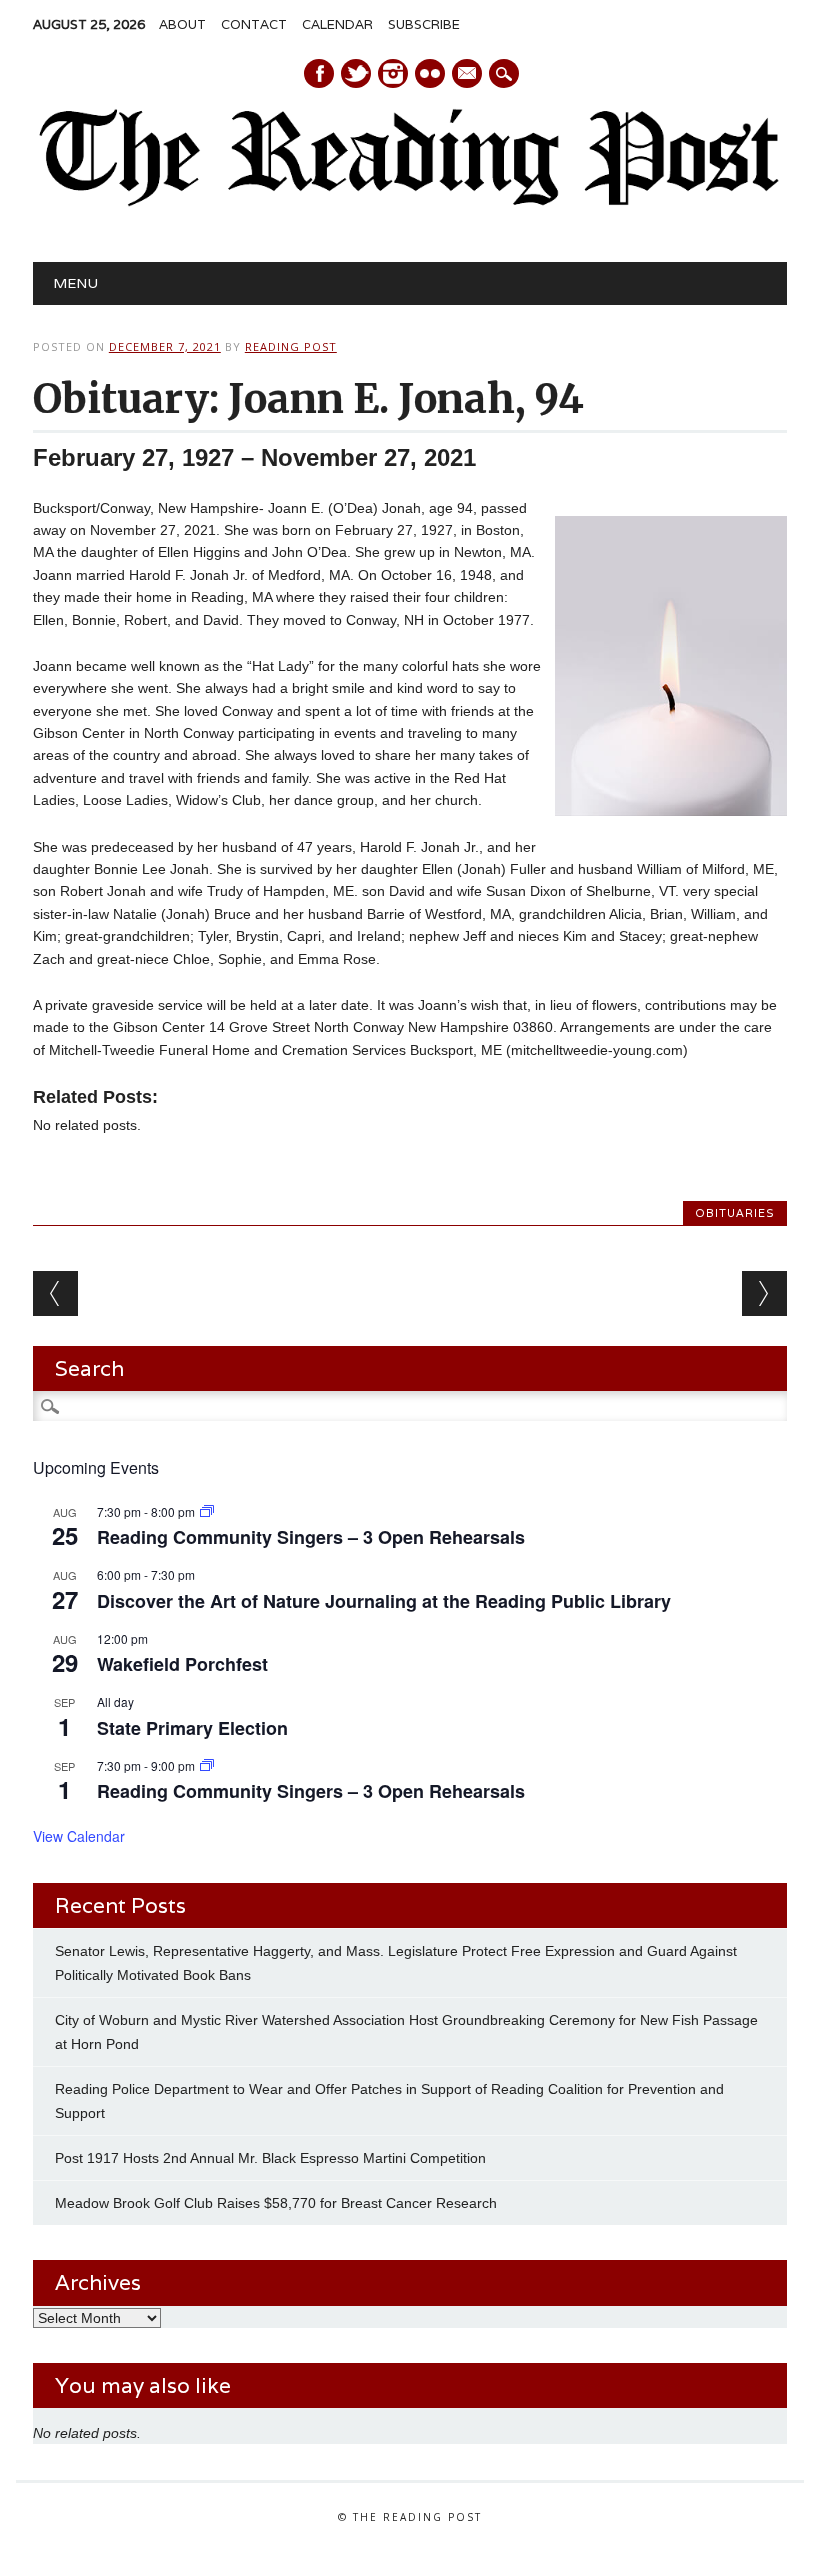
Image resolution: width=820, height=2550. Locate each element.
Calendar (337, 24)
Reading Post (291, 346)
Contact (254, 24)
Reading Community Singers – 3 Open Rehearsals (311, 1537)
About (182, 24)
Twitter (356, 73)
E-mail (468, 75)
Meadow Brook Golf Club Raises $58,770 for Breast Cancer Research (276, 2203)
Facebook (319, 73)
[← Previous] (55, 1293)
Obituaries (735, 1213)
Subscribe (424, 24)
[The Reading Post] (410, 202)
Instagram (393, 73)
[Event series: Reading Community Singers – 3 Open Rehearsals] (207, 1511)
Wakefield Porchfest (182, 1664)
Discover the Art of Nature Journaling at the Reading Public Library (384, 1601)
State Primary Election (192, 1728)
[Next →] (764, 1293)
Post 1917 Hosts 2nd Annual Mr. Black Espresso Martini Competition (270, 2158)
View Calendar (79, 1836)
